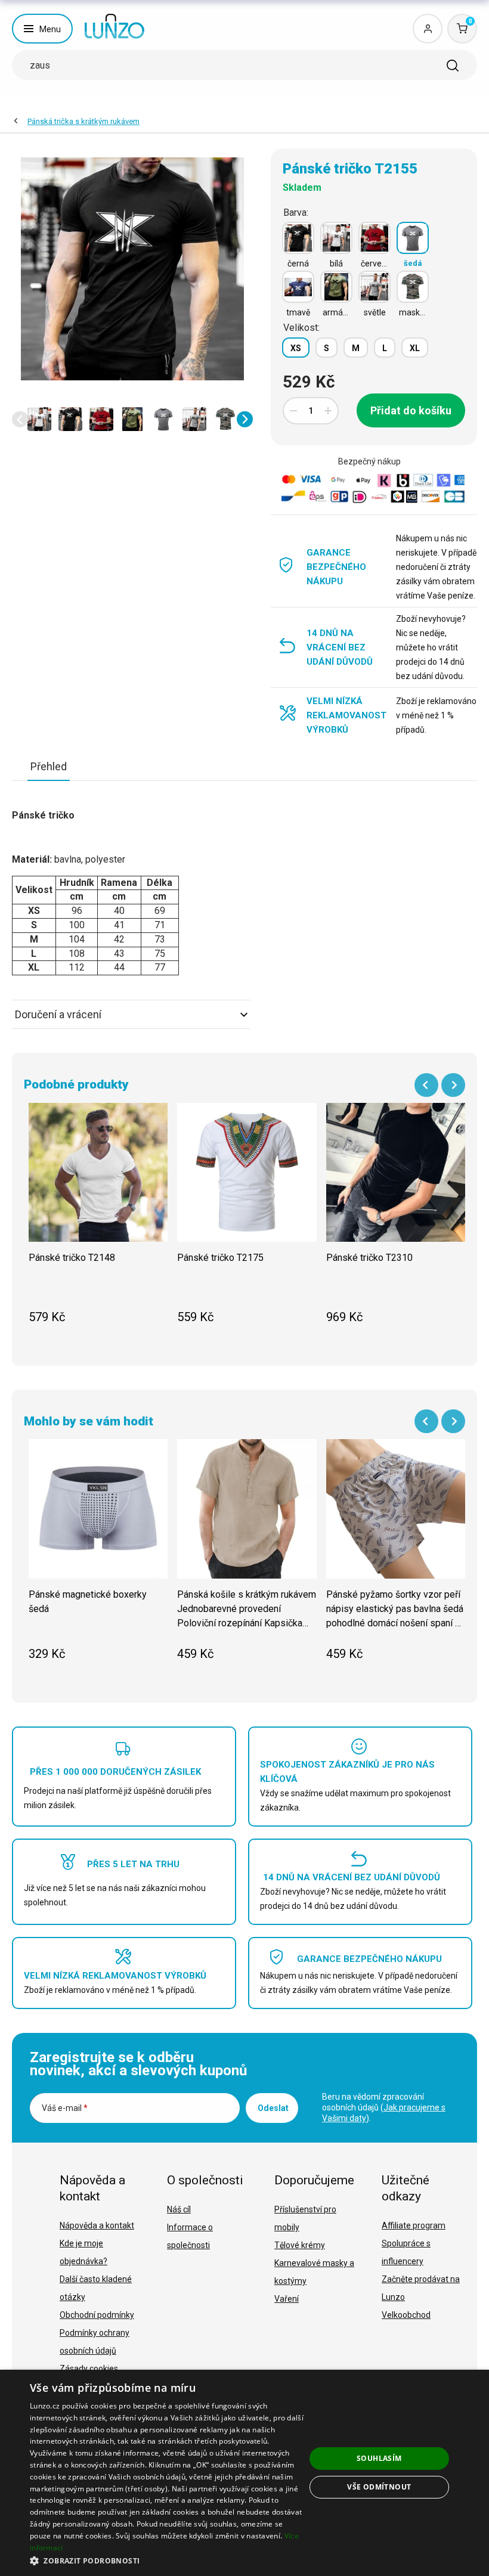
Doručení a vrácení (58, 1014)
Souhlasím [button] (379, 2458)
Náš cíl (179, 2209)
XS (296, 348)
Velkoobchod (406, 2315)
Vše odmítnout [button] (379, 2487)
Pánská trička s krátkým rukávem (83, 121)
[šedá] (413, 238)
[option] (39, 419)
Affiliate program (414, 2225)
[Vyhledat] (453, 66)
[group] (98, 1220)
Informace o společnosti (190, 2236)
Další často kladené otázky (96, 2288)
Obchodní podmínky (97, 2315)
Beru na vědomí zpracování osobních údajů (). (384, 2107)
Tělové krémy (300, 2245)
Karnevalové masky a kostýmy (314, 2272)
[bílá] (336, 238)
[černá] (298, 238)
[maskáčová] (413, 287)
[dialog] (244, 2473)
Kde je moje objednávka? (83, 2252)
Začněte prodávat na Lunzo (421, 2288)
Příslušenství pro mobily (305, 2218)
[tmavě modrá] (298, 287)
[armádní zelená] (336, 287)
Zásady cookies (89, 2369)
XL (415, 348)
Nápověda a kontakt (97, 2225)
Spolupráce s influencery (406, 2252)
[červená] (375, 238)
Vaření (287, 2299)
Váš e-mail (65, 2108)
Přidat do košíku (411, 410)
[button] (20, 419)
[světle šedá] (375, 287)
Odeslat (273, 2108)
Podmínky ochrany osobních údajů (95, 2342)
